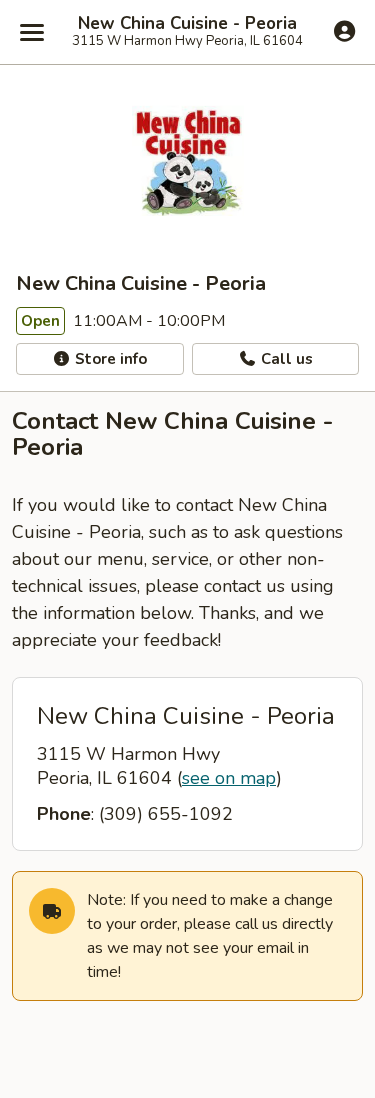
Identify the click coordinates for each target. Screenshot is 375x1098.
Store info (109, 359)
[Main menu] (32, 32)
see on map (229, 778)
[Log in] (344, 31)
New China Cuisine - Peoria (187, 24)
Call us (285, 359)
